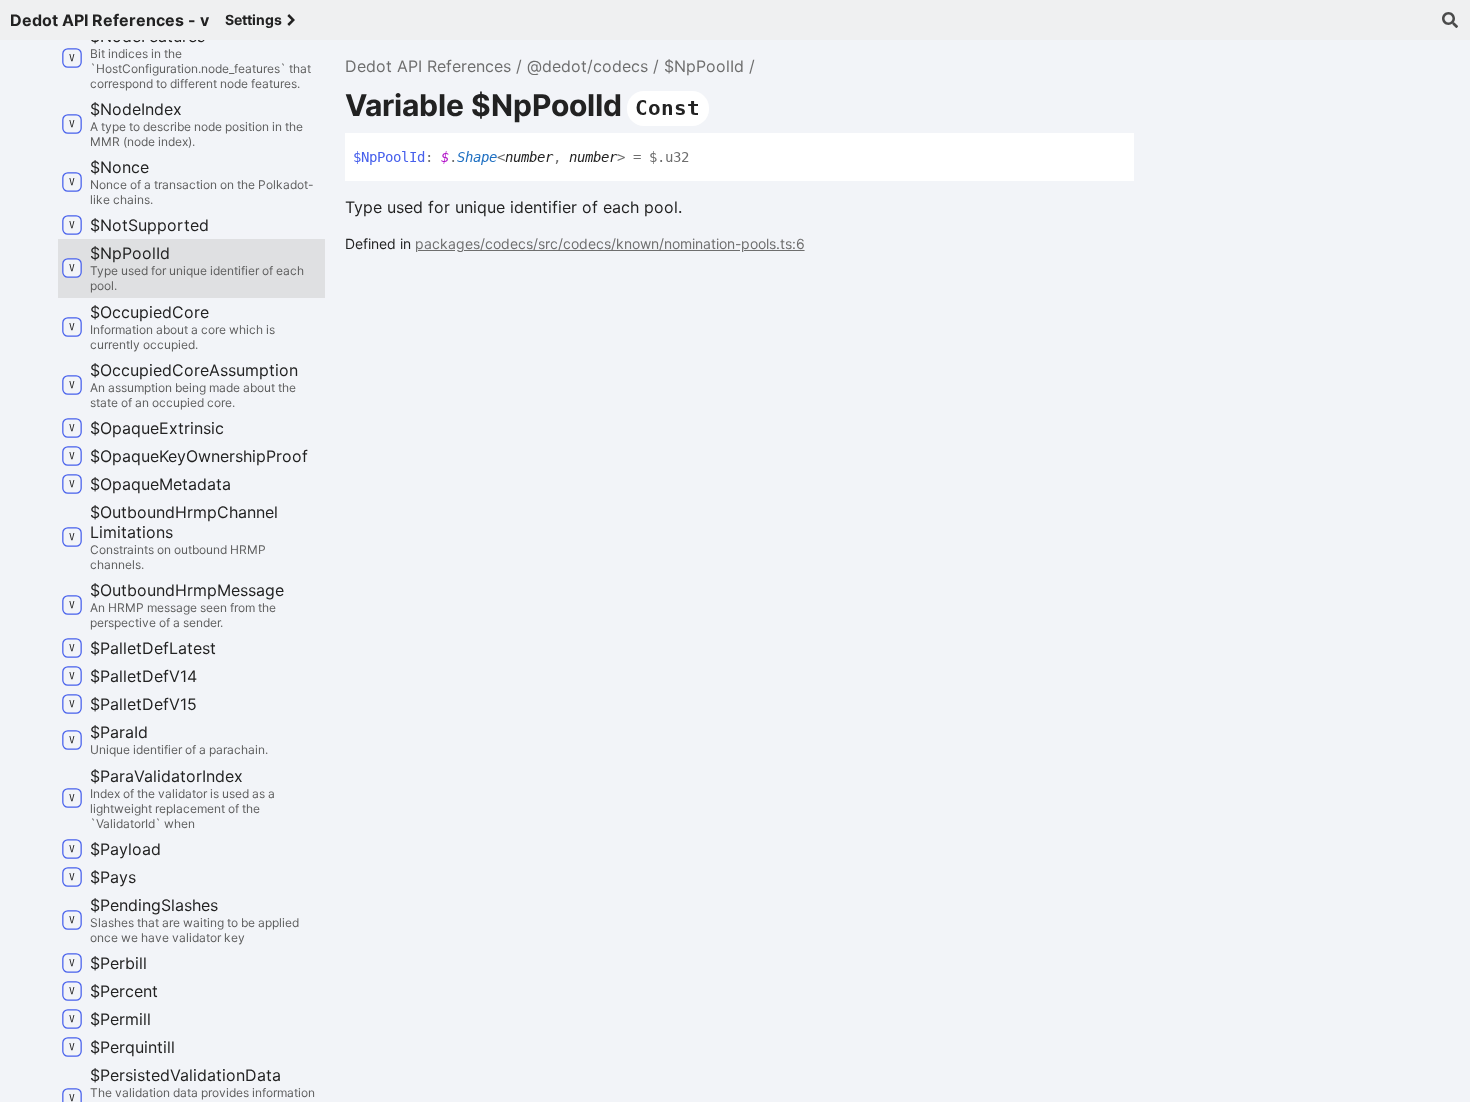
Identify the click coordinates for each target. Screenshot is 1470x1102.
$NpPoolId (704, 66)
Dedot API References (428, 66)
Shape (477, 157)
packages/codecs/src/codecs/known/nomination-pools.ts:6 (610, 243)
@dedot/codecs (587, 66)
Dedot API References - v (109, 20)
